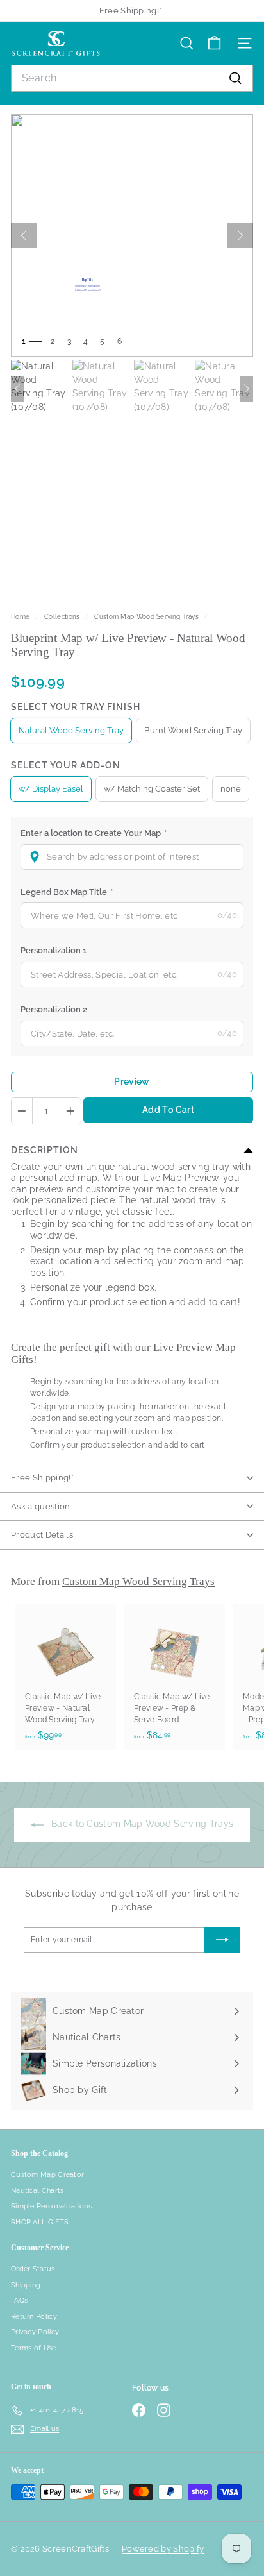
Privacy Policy (35, 2332)
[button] (132, 857)
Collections (63, 616)
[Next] (240, 235)
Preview (132, 1081)
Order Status (33, 2269)
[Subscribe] (222, 1940)
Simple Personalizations (51, 2206)
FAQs (19, 2301)
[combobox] (132, 78)
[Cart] (214, 43)
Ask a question (41, 1506)
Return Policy (34, 2317)
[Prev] (24, 235)
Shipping (26, 2285)
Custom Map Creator (47, 2175)
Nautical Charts (37, 2191)
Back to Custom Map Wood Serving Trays (141, 1824)
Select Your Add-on (66, 765)
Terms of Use (34, 2348)
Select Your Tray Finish (76, 707)
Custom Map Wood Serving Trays (146, 616)
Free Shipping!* (131, 11)
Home (21, 616)
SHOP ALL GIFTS (40, 2222)
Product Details (42, 1535)
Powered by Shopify (163, 2549)
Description (45, 1150)
